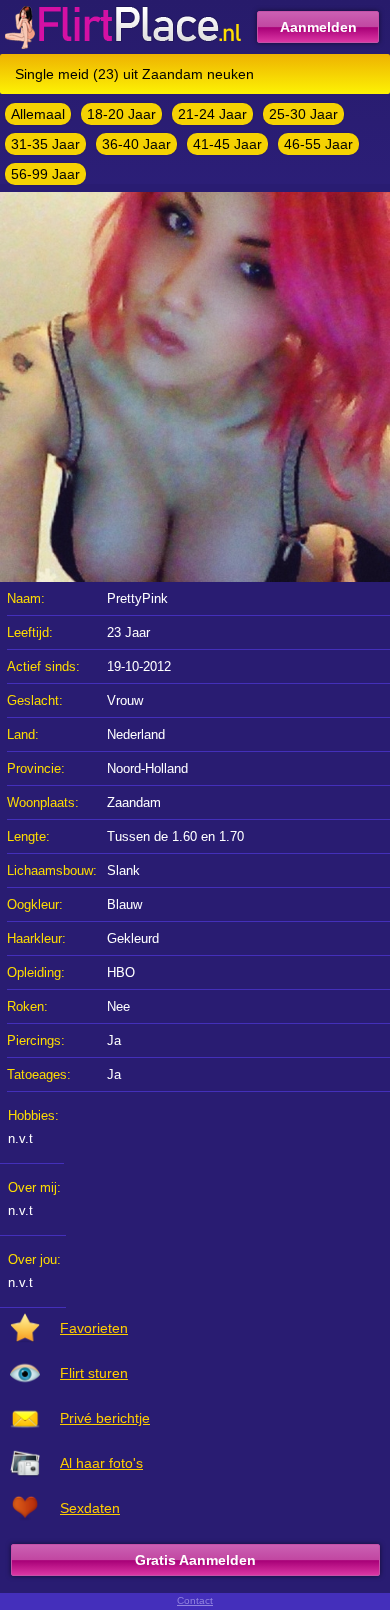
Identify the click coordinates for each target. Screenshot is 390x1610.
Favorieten (94, 1328)
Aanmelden (318, 27)
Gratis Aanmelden (195, 1560)
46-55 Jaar (318, 144)
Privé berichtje (105, 1418)
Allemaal (38, 114)
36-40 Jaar (136, 144)
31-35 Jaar (45, 144)
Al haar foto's (101, 1463)
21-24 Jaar (212, 114)
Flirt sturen (94, 1373)
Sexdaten (90, 1508)
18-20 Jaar (121, 114)
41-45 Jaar (227, 144)
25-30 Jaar (303, 114)
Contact (195, 1600)
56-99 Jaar (45, 174)
